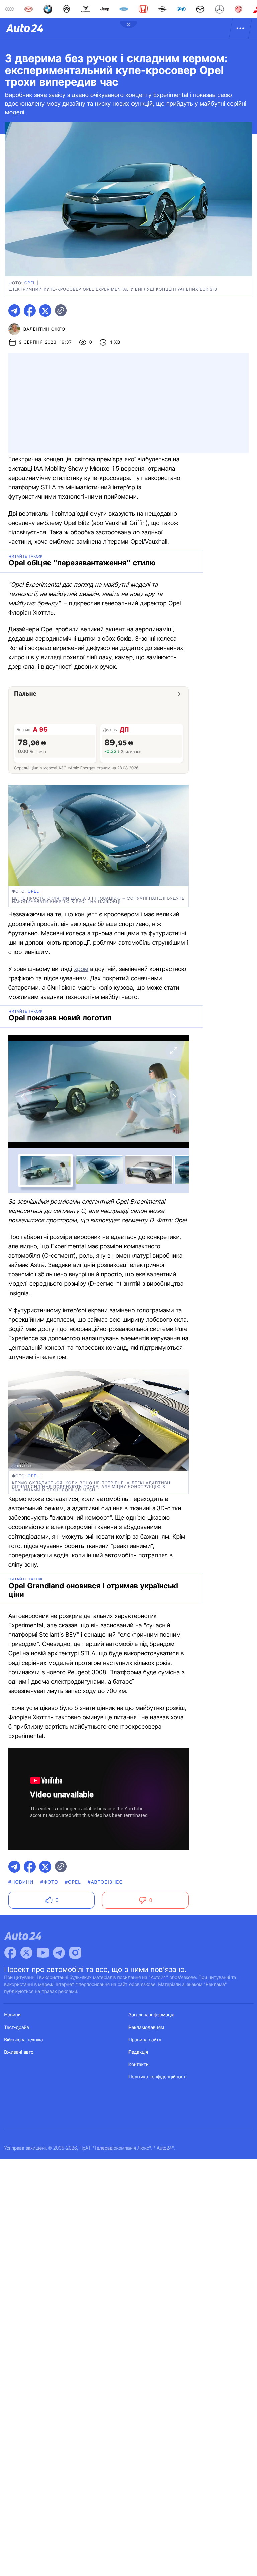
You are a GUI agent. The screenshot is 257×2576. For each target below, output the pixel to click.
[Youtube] (43, 1953)
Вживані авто (19, 2052)
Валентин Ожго (44, 329)
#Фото (49, 1882)
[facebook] (30, 311)
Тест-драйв (17, 2027)
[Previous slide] (23, 1097)
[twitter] (45, 311)
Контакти (139, 2064)
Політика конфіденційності (158, 2077)
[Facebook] (10, 1953)
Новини (13, 2015)
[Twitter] (26, 1953)
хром (81, 969)
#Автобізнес (105, 1882)
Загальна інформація (151, 2015)
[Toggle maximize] (174, 1051)
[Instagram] (75, 1953)
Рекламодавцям (146, 2027)
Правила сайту (145, 2040)
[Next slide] (174, 1097)
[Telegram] (59, 1953)
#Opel (73, 1882)
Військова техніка (24, 2040)
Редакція (138, 2052)
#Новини (21, 1882)
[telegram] (14, 311)
